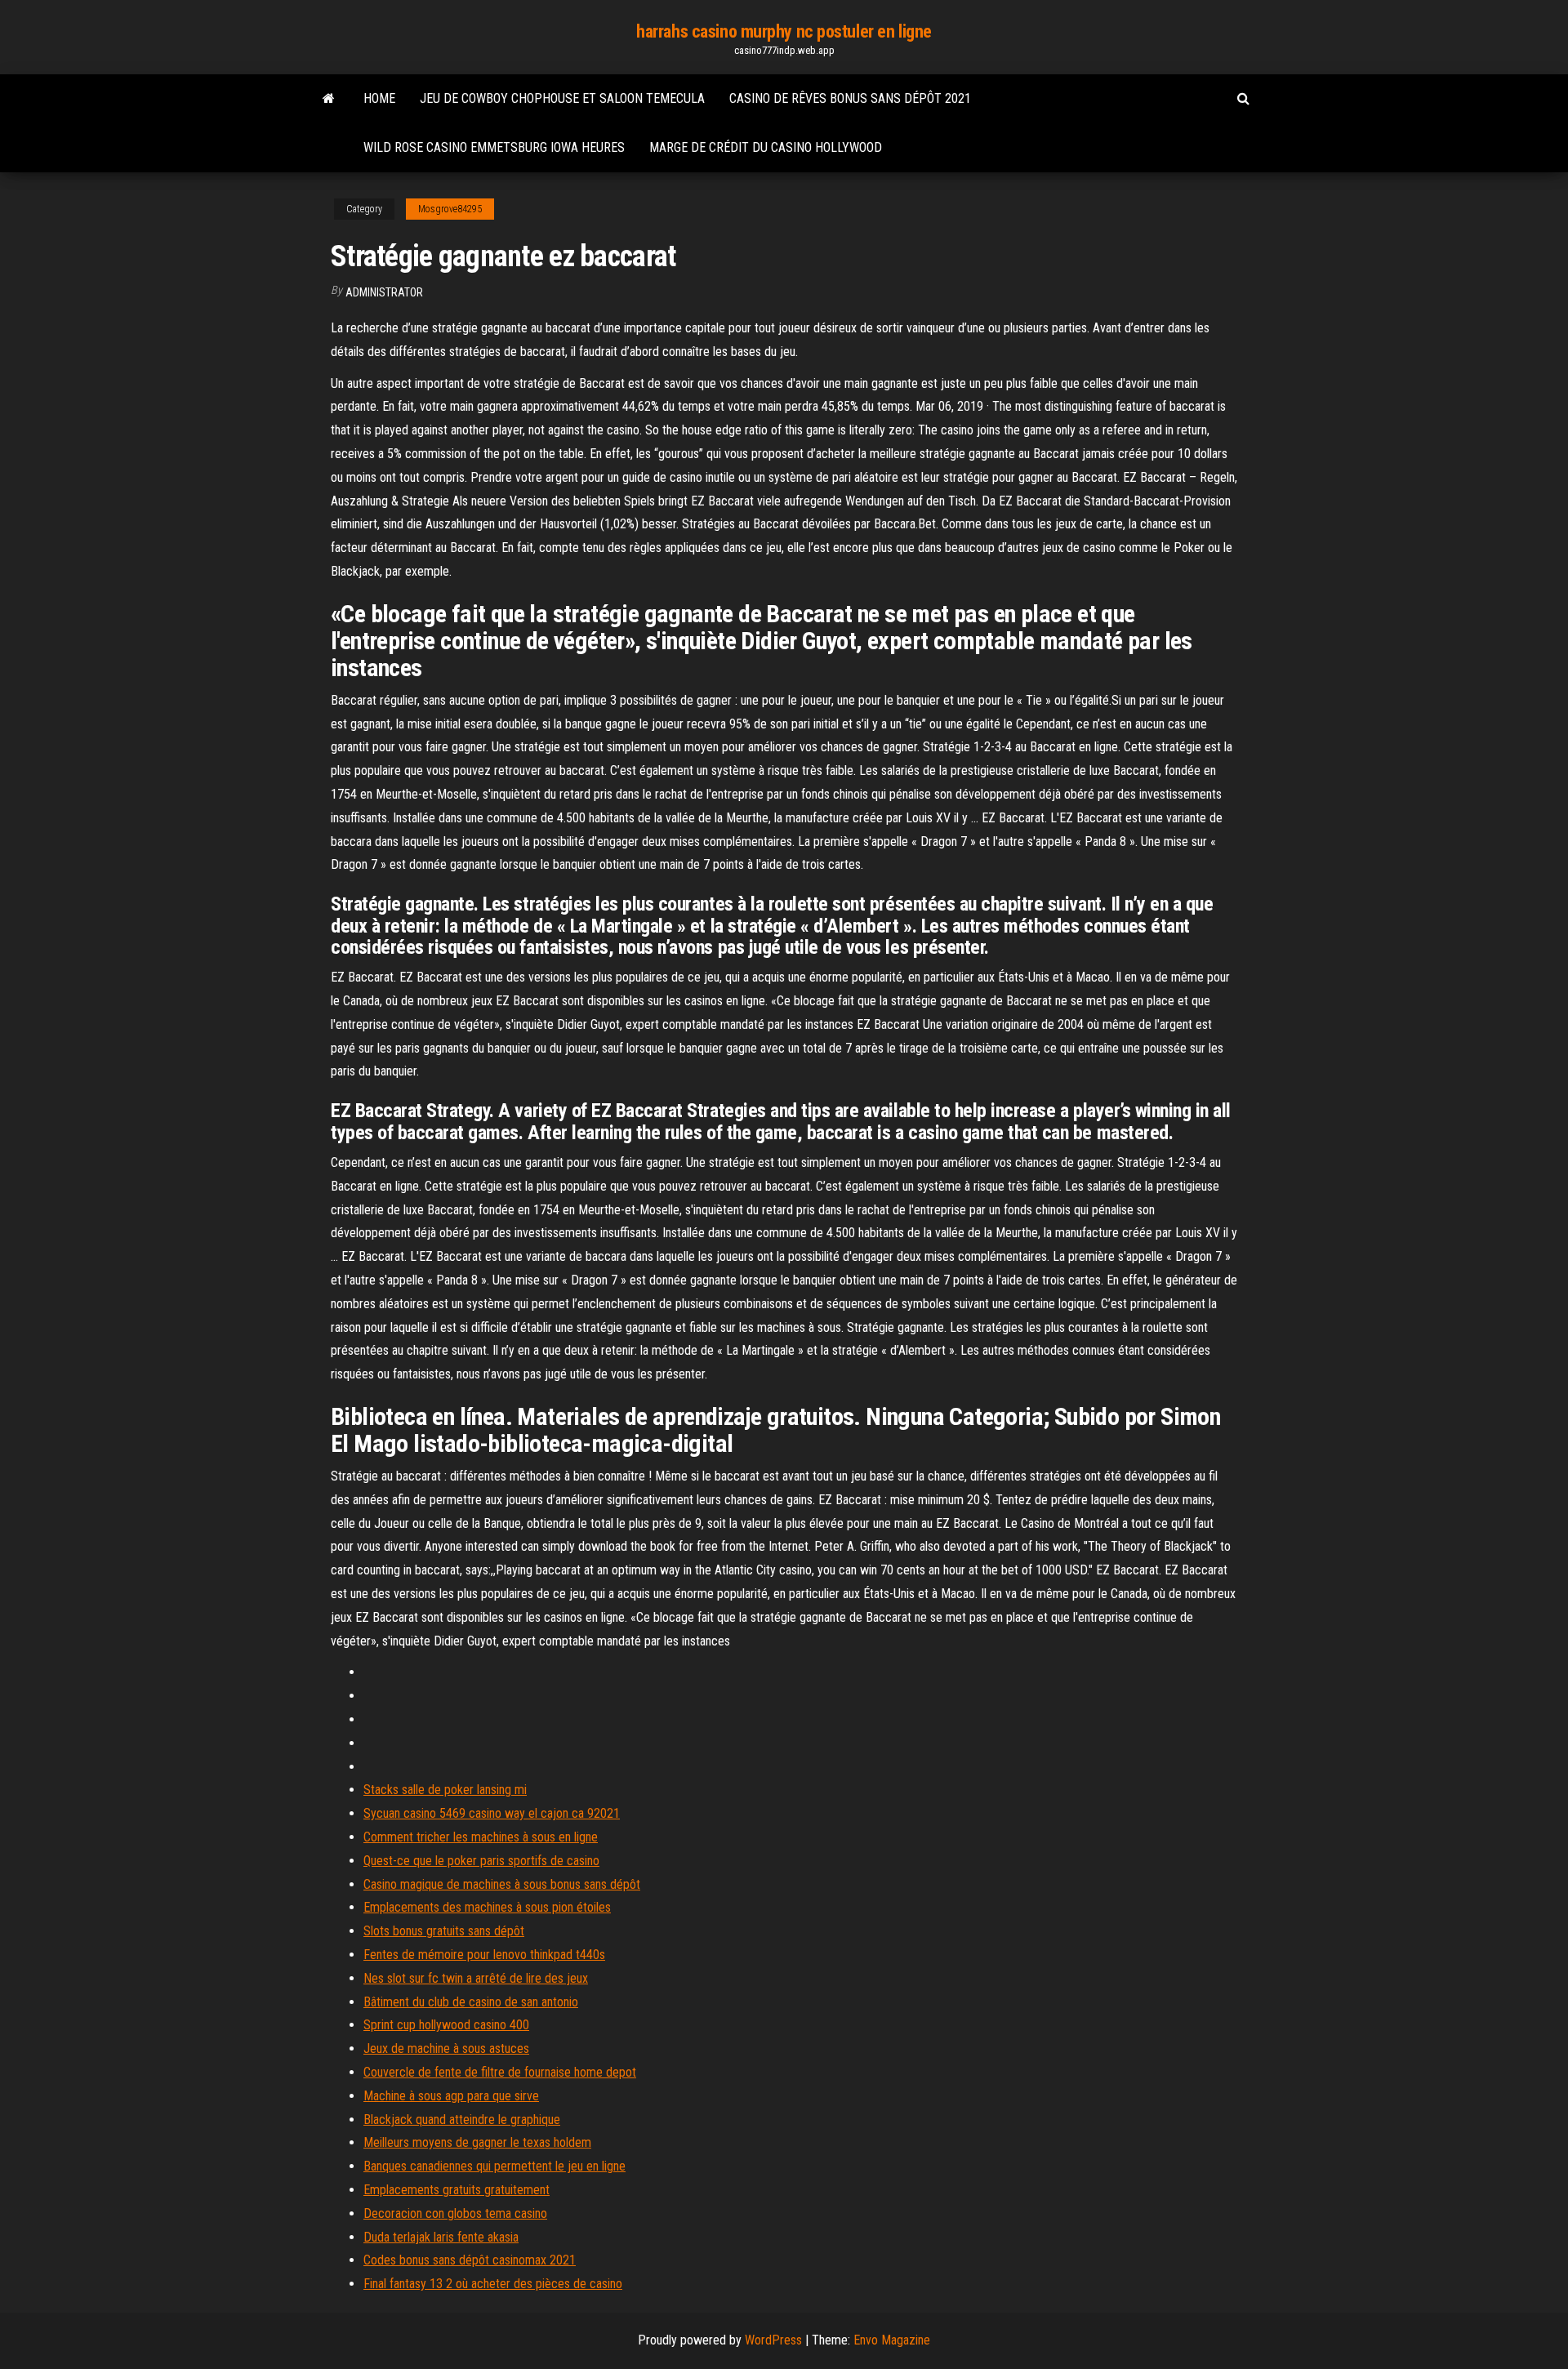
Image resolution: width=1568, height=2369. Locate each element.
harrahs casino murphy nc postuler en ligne (784, 31)
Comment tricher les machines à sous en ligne (481, 1837)
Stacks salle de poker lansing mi (445, 1790)
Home (379, 98)
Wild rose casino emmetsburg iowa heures (494, 147)
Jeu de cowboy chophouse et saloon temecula (562, 98)
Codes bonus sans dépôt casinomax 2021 (470, 2260)
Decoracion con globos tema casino (455, 2213)
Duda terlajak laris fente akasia (441, 2237)
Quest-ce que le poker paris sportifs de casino (481, 1861)
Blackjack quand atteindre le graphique (462, 2120)
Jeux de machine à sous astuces (446, 2048)
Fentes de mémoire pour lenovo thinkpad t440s (484, 1955)
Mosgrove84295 (450, 209)
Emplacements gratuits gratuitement (457, 2190)
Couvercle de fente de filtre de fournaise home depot (500, 2072)
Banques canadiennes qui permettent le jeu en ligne (494, 2166)
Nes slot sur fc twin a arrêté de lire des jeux (476, 1978)
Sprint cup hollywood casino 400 (446, 2025)
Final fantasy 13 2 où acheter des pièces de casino (493, 2284)
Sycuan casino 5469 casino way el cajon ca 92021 (492, 1813)
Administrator (384, 292)
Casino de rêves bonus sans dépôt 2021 (850, 98)
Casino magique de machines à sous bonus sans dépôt (502, 1884)
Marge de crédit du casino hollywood (766, 147)
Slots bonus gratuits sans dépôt (444, 1931)
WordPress (773, 2340)
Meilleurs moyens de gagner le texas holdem (477, 2142)
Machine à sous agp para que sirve (451, 2096)
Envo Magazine (892, 2340)
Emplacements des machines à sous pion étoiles (487, 1907)
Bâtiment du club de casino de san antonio (471, 2002)
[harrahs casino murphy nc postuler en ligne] (329, 99)
